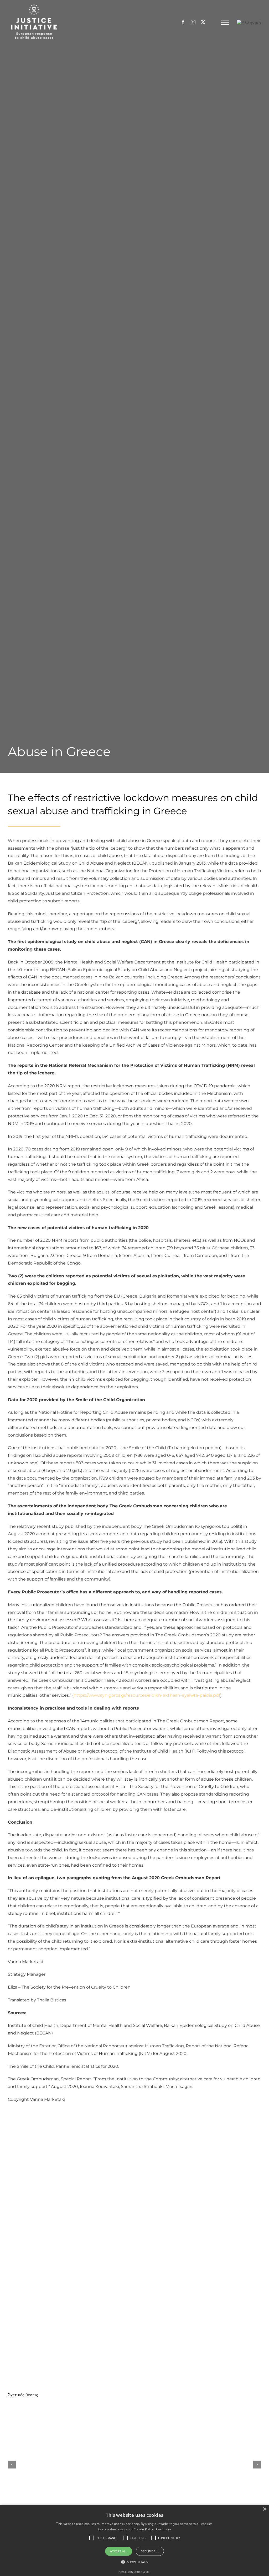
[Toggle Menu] (225, 22)
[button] (107, 2538)
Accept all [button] (119, 2551)
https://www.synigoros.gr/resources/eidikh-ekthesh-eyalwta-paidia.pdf (147, 1695)
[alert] (134, 2540)
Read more (163, 2529)
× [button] (264, 2509)
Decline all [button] (150, 2551)
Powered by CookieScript (134, 2572)
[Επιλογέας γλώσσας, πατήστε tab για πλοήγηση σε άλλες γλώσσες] (249, 23)
